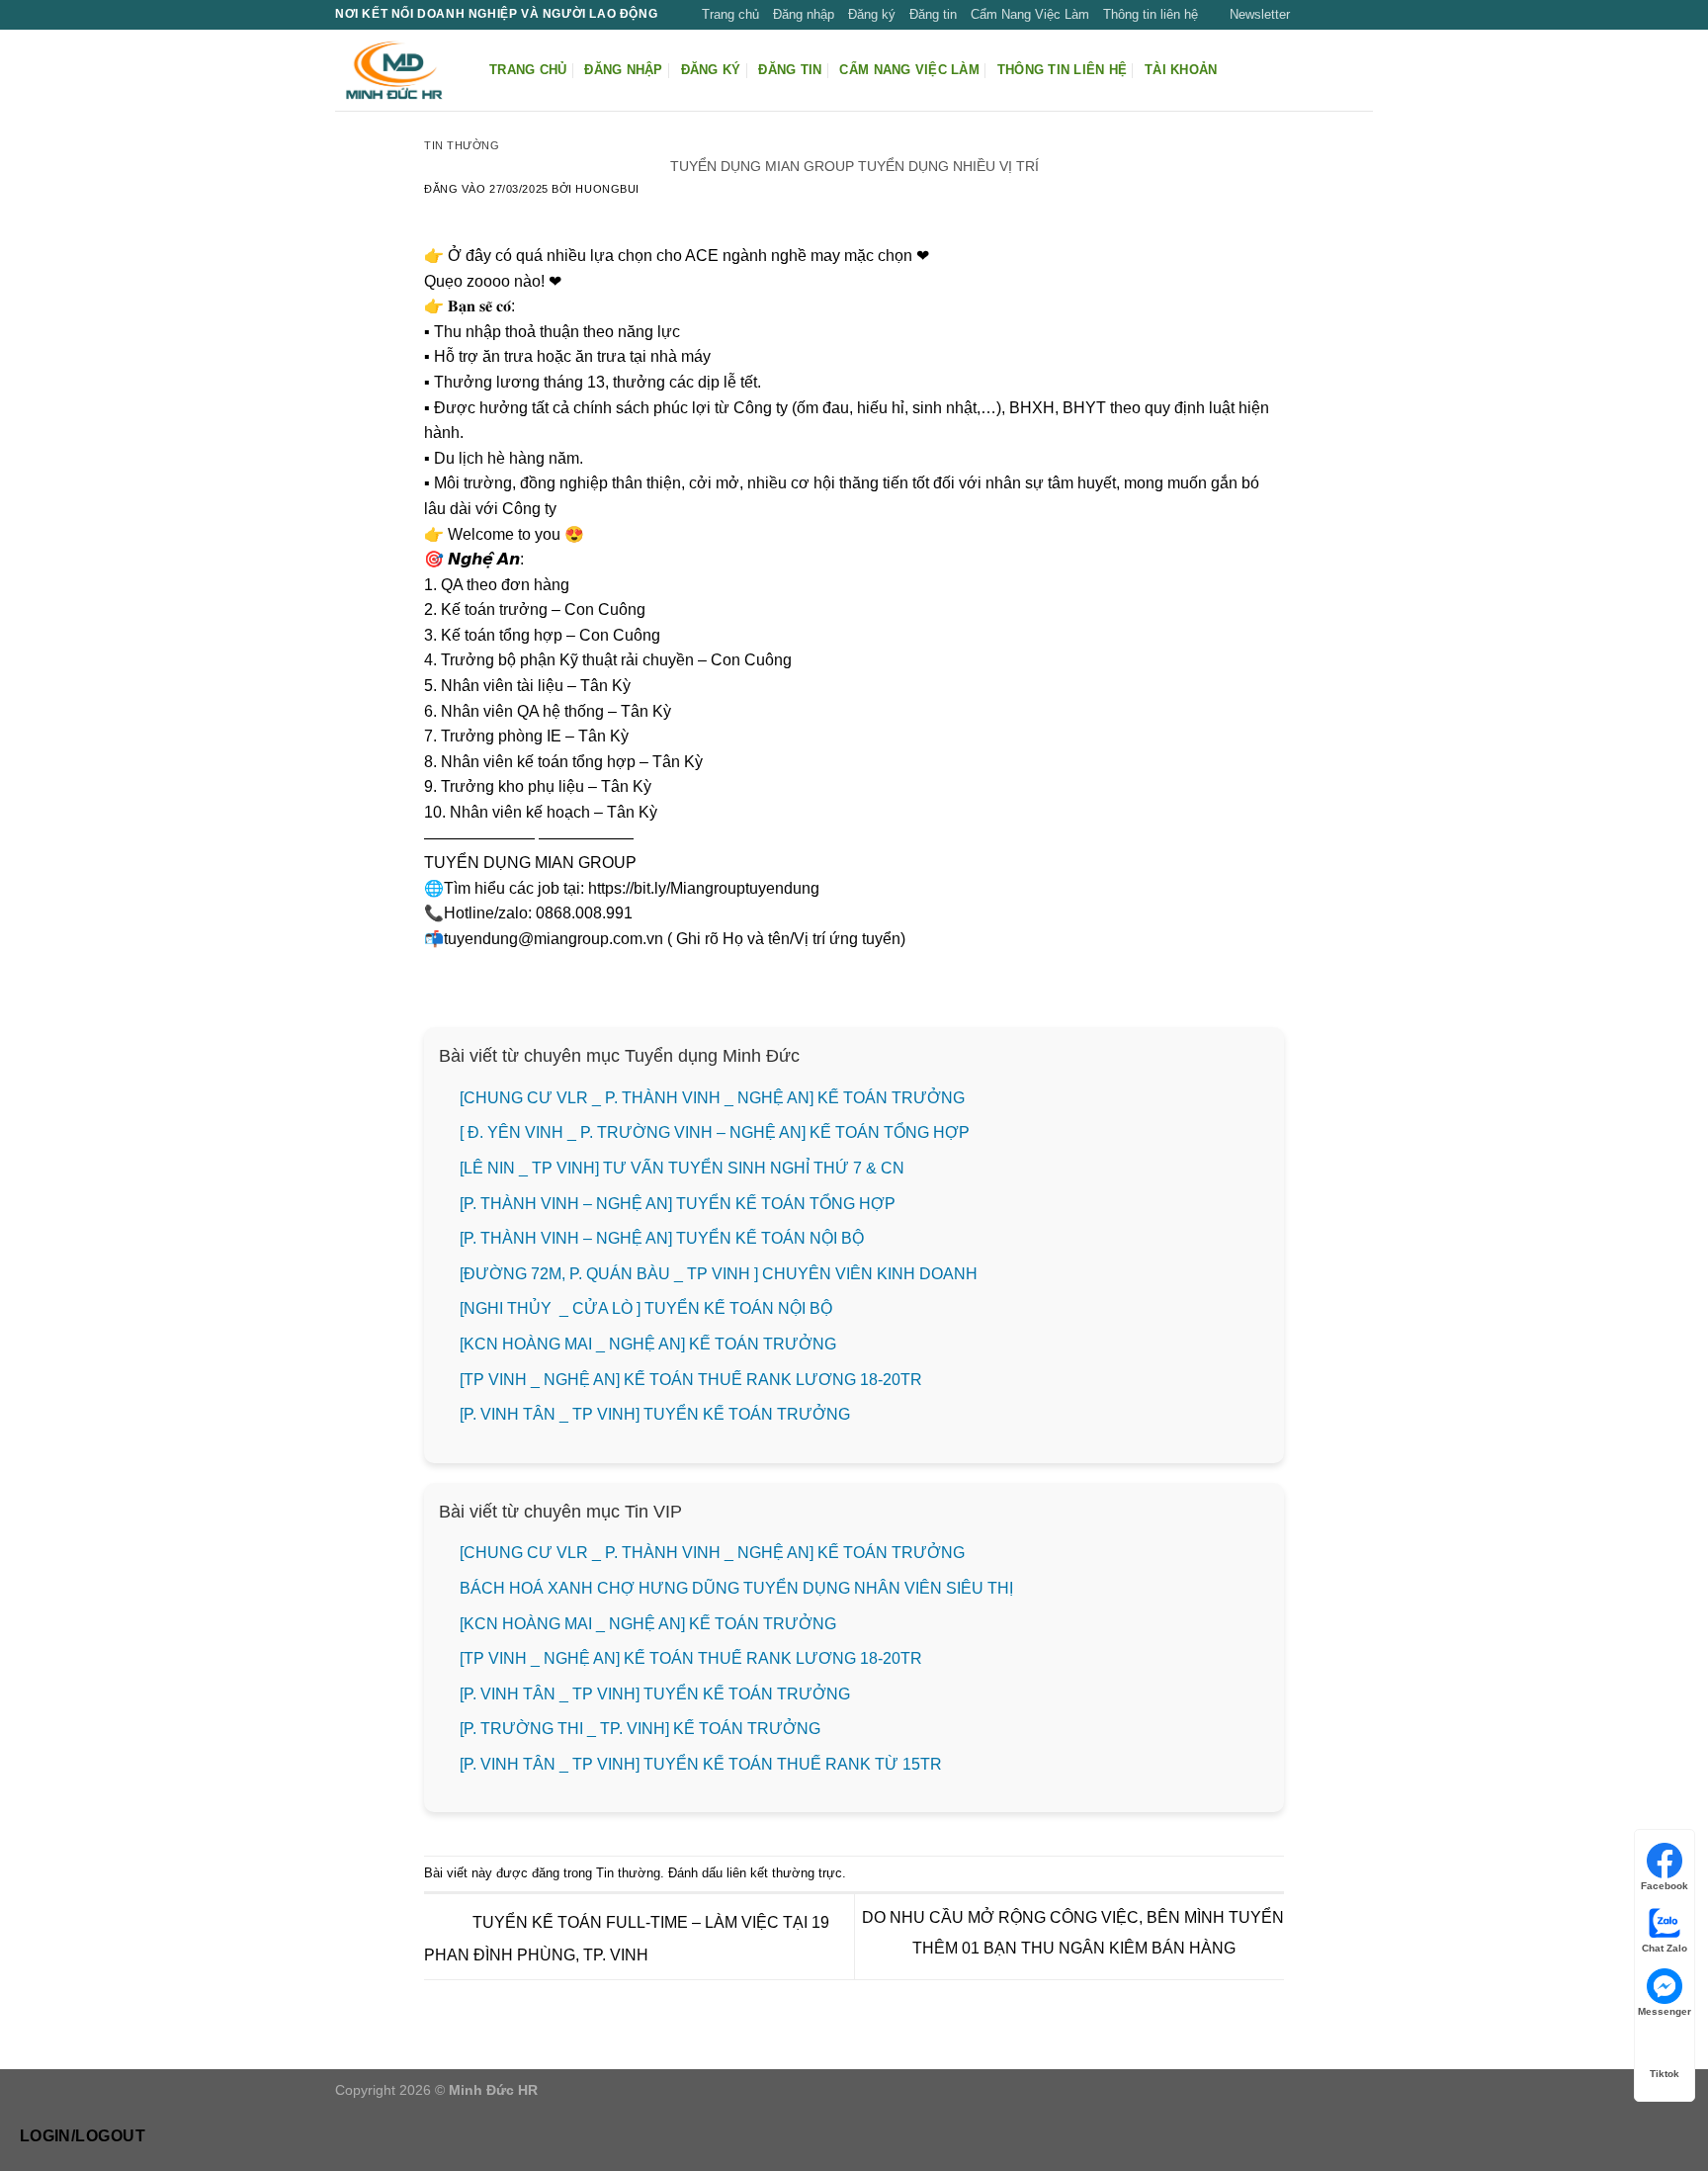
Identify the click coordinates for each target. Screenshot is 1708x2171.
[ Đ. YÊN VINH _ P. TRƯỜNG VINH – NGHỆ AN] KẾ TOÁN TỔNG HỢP (715, 1132)
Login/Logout (83, 2136)
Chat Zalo (1665, 1948)
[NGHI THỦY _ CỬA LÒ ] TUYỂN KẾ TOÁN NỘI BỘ (646, 1308)
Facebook (1665, 1886)
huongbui (607, 189)
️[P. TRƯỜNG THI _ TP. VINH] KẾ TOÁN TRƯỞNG (640, 1729)
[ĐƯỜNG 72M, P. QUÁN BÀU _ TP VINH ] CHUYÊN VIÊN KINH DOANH (719, 1274)
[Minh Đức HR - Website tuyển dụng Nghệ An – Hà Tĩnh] (397, 70)
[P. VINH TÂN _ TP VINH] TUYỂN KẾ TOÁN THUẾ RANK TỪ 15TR (701, 1764)
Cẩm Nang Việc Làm (1030, 14)
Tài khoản (1181, 70)
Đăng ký (872, 14)
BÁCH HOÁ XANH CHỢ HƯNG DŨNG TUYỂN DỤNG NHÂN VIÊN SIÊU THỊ (736, 1588)
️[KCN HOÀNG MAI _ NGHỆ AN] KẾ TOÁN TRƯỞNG (648, 1344)
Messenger (1665, 2011)
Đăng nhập (804, 14)
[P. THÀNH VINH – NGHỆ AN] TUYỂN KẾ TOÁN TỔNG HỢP (678, 1204)
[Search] (1366, 70)
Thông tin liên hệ (1151, 14)
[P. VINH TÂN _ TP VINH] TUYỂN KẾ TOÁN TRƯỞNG (655, 1414)
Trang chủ (730, 14)
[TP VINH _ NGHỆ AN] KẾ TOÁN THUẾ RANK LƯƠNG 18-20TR (691, 1380)
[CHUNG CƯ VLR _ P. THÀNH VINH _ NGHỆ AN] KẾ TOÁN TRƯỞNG (712, 1098)
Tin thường (462, 145)
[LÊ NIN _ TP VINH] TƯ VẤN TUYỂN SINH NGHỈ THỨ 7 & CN (682, 1168)
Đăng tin (933, 14)
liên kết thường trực (784, 1873)
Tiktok (1665, 2074)
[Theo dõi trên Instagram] (1325, 15)
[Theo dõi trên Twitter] (1344, 15)
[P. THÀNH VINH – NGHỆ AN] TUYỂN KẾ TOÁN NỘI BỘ (662, 1238)
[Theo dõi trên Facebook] (1307, 15)
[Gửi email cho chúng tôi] (1363, 15)
